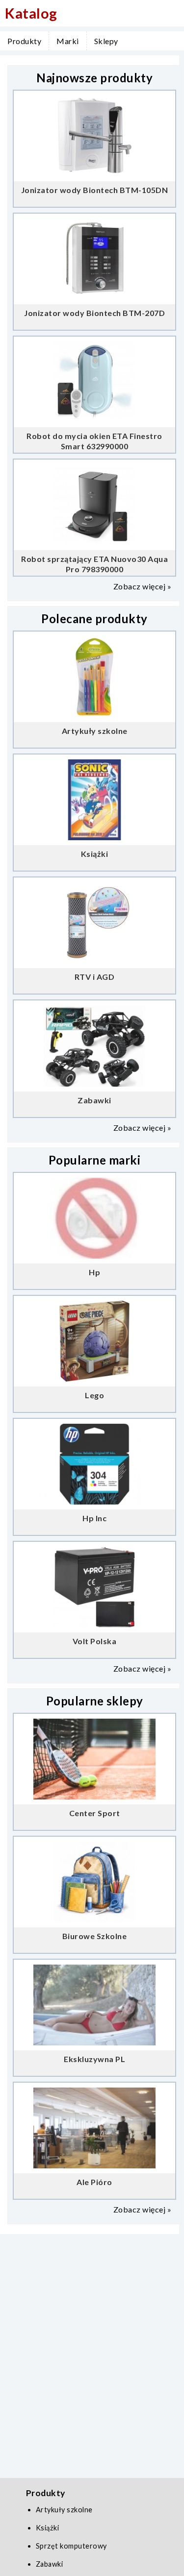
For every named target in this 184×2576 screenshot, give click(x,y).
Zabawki (50, 2564)
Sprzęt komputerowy (71, 2546)
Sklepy (106, 41)
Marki (68, 41)
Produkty (24, 41)
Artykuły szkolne (64, 2510)
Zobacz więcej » (143, 586)
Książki (48, 2528)
